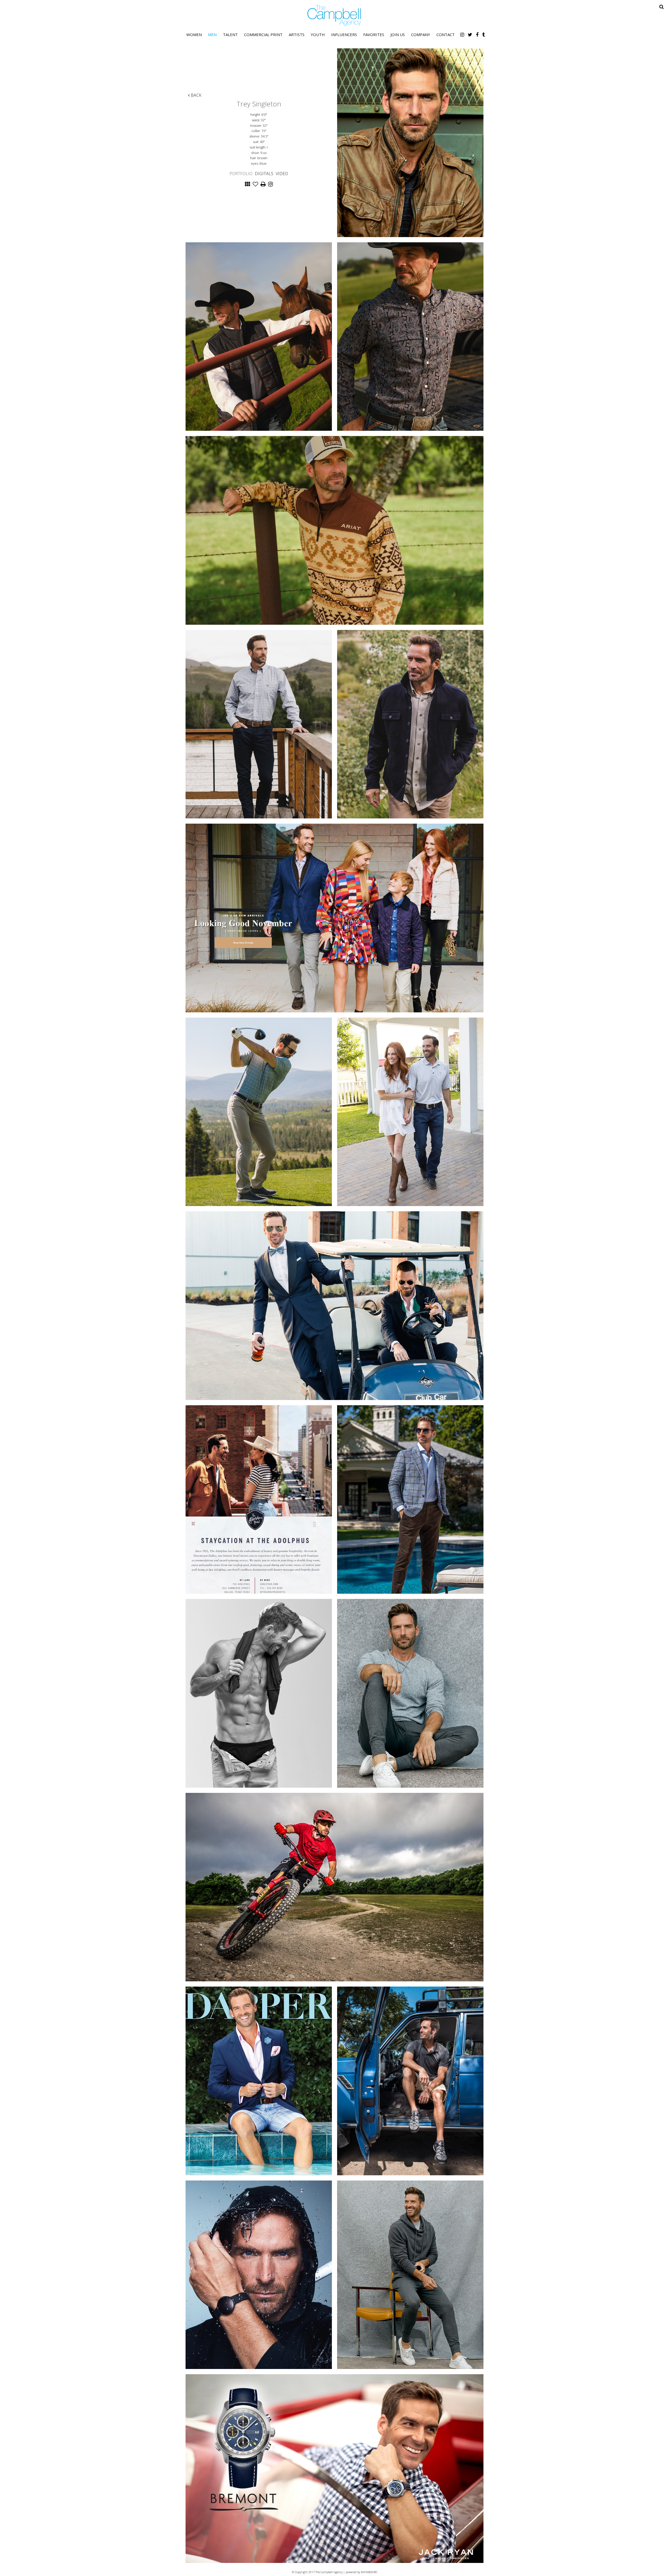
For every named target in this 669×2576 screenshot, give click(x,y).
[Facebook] (477, 35)
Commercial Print (263, 35)
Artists (297, 35)
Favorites (374, 35)
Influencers (344, 35)
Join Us (398, 35)
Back (196, 95)
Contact (446, 35)
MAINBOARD (369, 2572)
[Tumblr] (483, 35)
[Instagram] (462, 35)
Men (212, 35)
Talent (230, 35)
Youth (318, 35)
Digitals (264, 174)
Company (421, 35)
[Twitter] (470, 35)
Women (194, 35)
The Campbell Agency (334, 16)
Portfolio (241, 174)
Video (282, 174)
